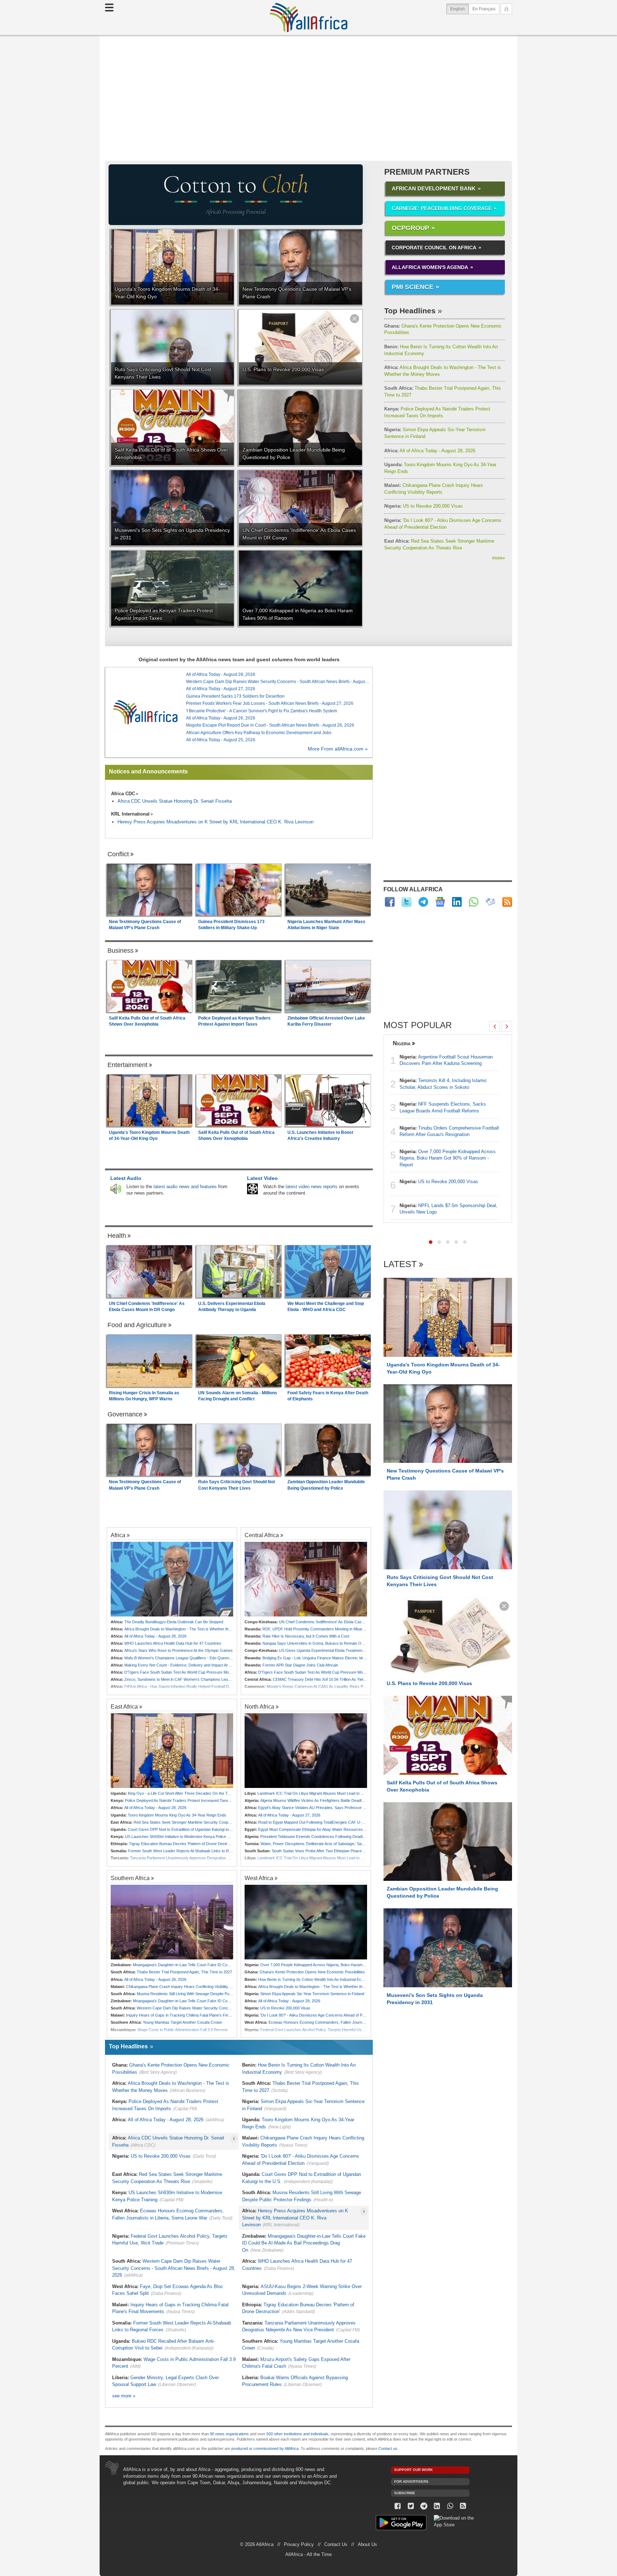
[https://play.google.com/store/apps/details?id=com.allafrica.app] (401, 2524)
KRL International (130, 814)
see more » (124, 2396)
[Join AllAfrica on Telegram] (423, 902)
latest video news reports (312, 1187)
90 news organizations (229, 2434)
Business (121, 951)
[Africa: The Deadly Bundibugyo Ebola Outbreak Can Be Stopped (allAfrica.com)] (172, 1579)
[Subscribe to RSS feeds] (507, 902)
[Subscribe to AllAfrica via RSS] (463, 2506)
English (460, 9)
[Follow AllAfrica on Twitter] (407, 902)
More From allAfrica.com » (338, 749)
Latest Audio (126, 1178)
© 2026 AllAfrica (257, 2544)
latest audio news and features (185, 1187)
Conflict (118, 854)
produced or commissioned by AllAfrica (265, 2448)
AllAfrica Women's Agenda (430, 267)
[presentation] (495, 1026)
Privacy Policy (299, 2544)
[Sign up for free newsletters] (490, 902)
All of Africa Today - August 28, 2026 (430, 451)
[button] (431, 1242)
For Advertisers (411, 2482)
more (498, 558)
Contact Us (336, 2544)
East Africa (124, 1706)
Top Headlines (410, 311)
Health (117, 1236)
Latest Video (262, 1178)
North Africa (259, 1706)
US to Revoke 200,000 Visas (423, 506)
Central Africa (262, 1535)
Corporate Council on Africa (434, 248)
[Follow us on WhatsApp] (450, 2506)
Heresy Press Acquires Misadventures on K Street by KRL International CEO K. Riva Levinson (215, 822)
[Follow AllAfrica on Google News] (440, 902)
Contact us (388, 2448)
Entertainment (127, 1065)
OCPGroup (410, 228)
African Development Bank (434, 188)
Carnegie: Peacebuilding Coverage (442, 208)
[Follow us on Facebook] (398, 2506)
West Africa (259, 1878)
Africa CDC (123, 794)
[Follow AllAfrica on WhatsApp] (474, 902)
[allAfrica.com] (145, 712)
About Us (367, 2544)
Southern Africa (130, 1878)
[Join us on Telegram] (424, 2506)
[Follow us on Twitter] (411, 2506)
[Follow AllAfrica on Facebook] (390, 902)
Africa (118, 1535)
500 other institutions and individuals (297, 2434)
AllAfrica (308, 18)
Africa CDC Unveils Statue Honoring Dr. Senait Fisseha (175, 801)
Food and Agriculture (137, 1325)
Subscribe (405, 2493)
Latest (400, 1264)
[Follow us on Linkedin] (437, 2506)
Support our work (413, 2470)
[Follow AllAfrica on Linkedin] (457, 902)
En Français (484, 9)
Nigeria (402, 1043)
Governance (125, 1414)
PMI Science (413, 287)
